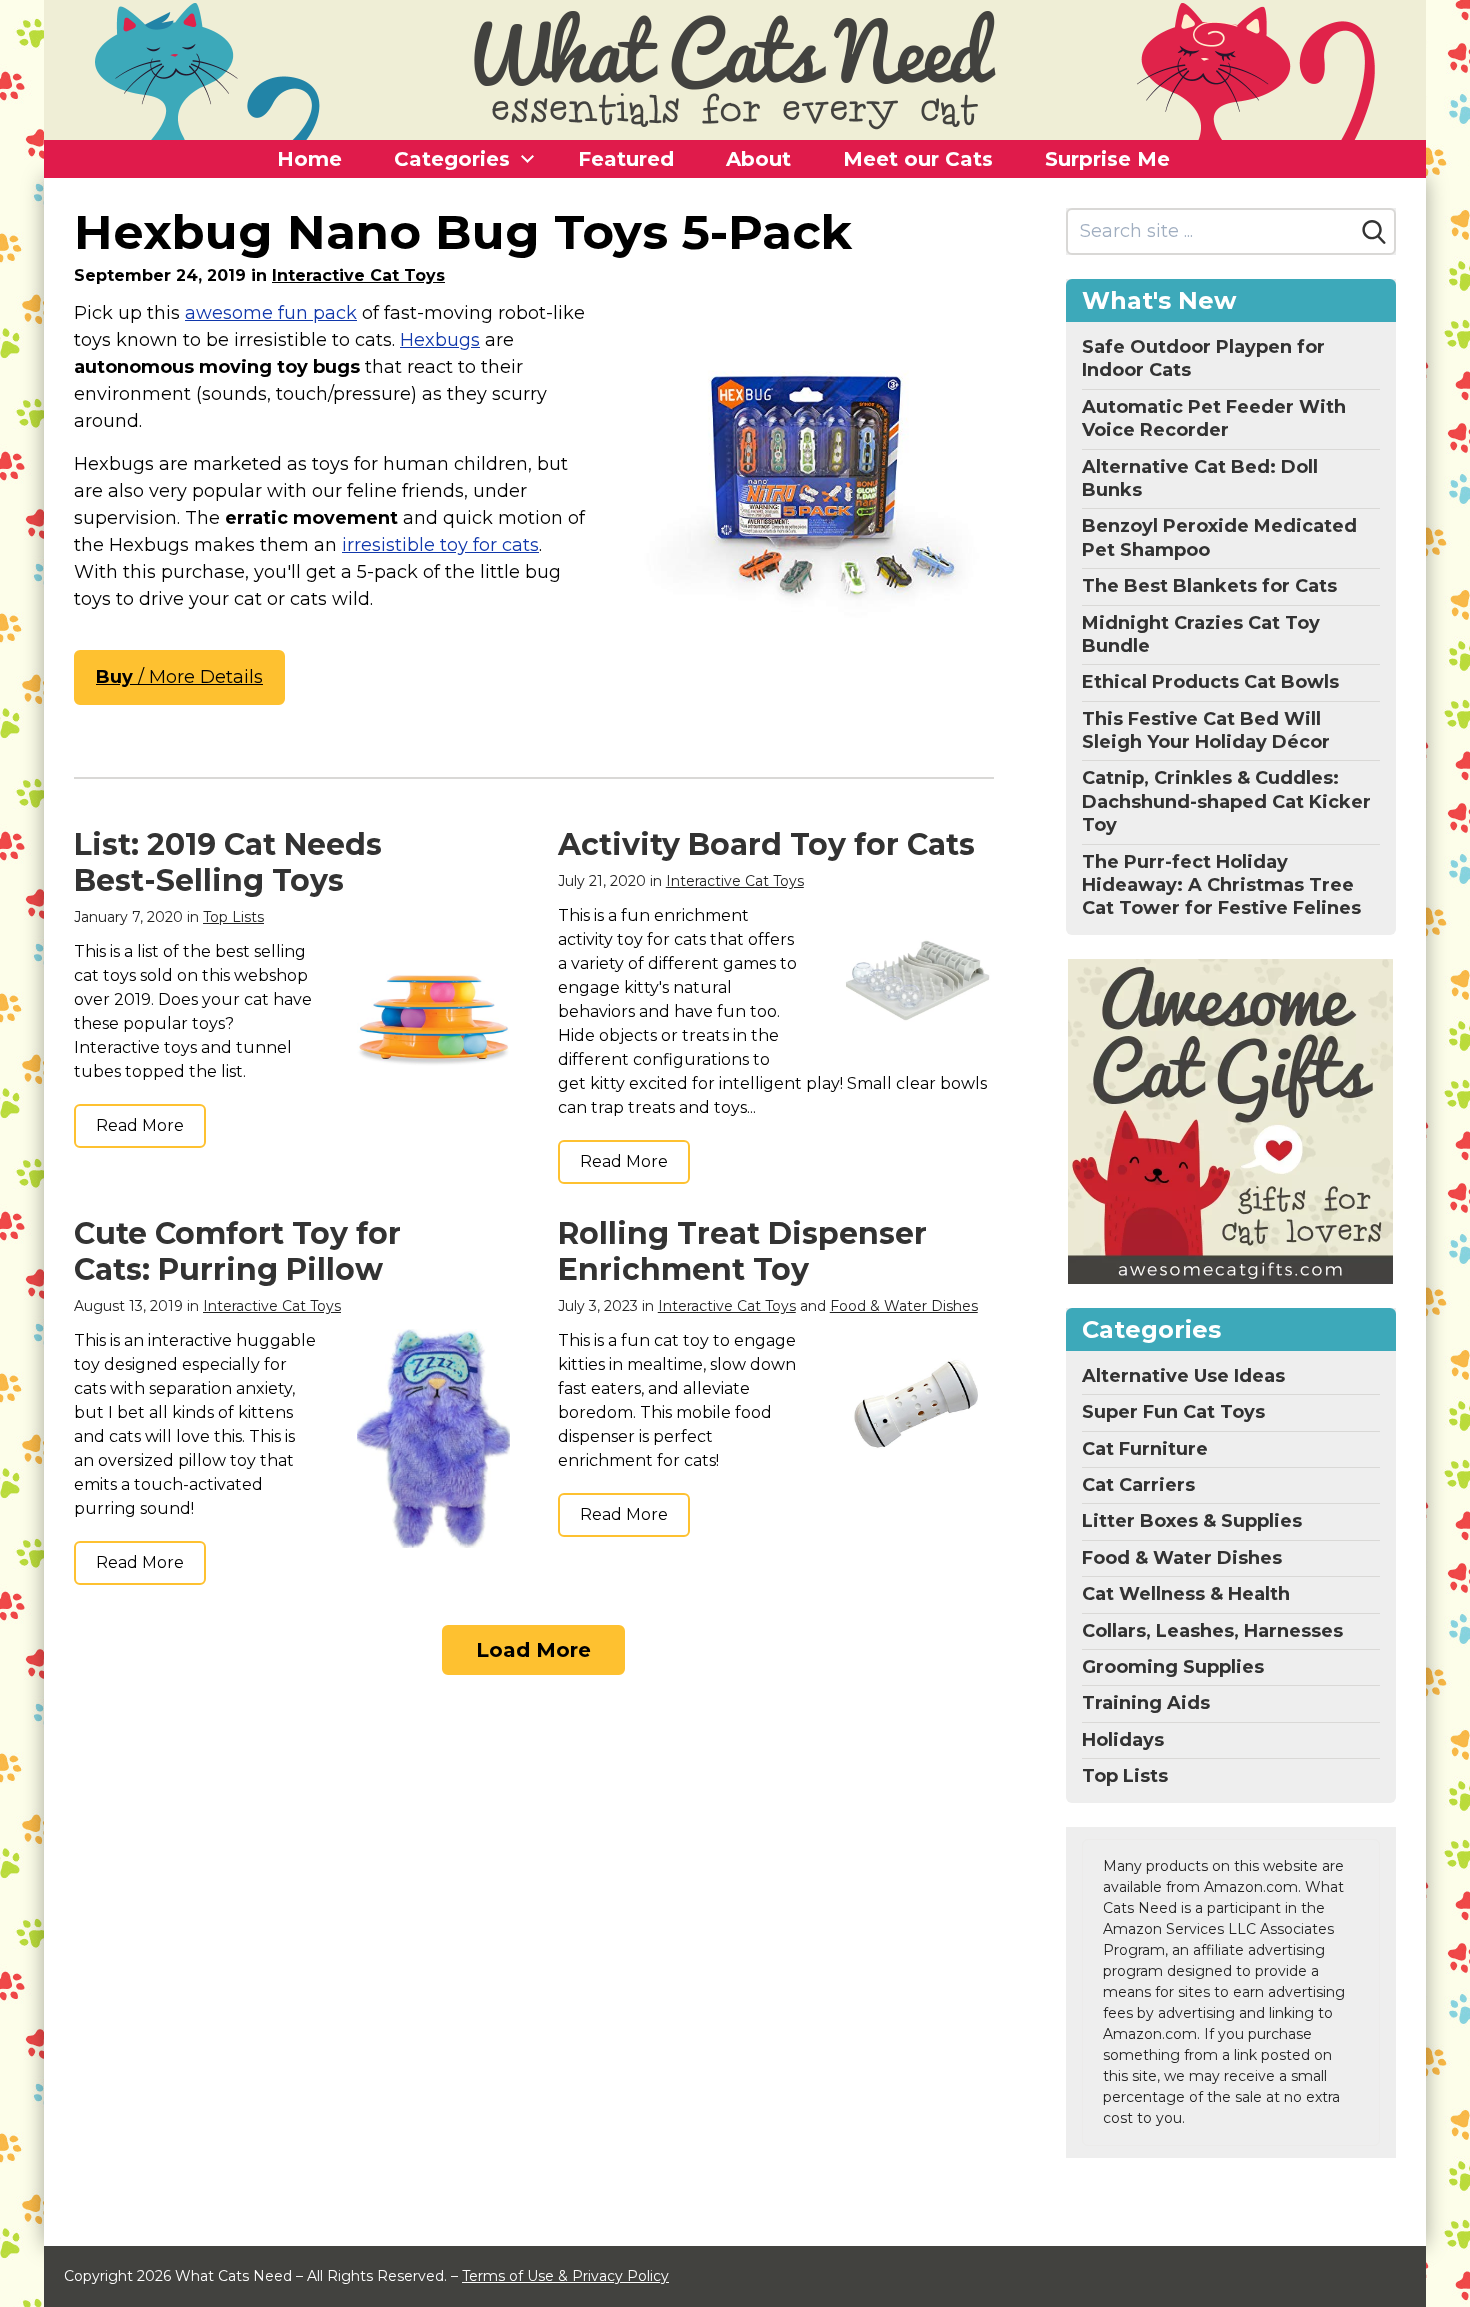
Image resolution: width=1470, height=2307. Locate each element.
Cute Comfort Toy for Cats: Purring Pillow (237, 1251)
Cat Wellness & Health (1186, 1594)
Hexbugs (440, 340)
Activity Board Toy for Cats (766, 844)
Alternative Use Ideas (1183, 1376)
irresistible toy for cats (440, 545)
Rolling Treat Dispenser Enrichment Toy (742, 1251)
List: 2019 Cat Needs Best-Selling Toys (228, 862)
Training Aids (1146, 1703)
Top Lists (233, 917)
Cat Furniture (1145, 1449)
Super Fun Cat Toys (1173, 1412)
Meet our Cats (918, 159)
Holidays (1123, 1740)
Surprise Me (1107, 159)
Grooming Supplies (1173, 1667)
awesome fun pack (271, 313)
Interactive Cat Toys (358, 275)
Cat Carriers (1138, 1485)
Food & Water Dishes (904, 1306)
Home (309, 159)
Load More (533, 1650)
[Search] (1374, 232)
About (758, 159)
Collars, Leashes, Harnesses (1212, 1631)
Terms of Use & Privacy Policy (565, 2276)
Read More (140, 1125)
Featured (626, 159)
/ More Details (179, 677)
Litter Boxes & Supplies (1192, 1521)
